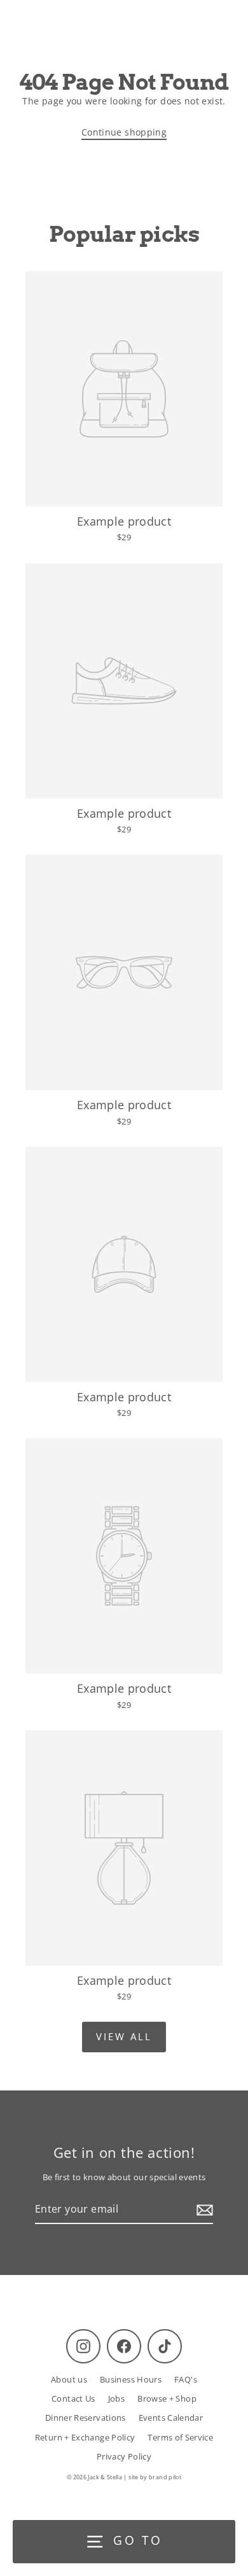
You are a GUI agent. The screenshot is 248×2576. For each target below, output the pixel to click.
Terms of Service (180, 2437)
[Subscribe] (203, 2210)
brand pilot (165, 2477)
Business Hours (131, 2379)
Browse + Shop (167, 2398)
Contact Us (73, 2398)
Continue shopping (124, 132)
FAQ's (186, 2379)
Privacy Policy (124, 2456)
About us (69, 2379)
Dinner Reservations (86, 2418)
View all (124, 2036)
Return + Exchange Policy (85, 2437)
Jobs (116, 2398)
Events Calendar (171, 2418)
